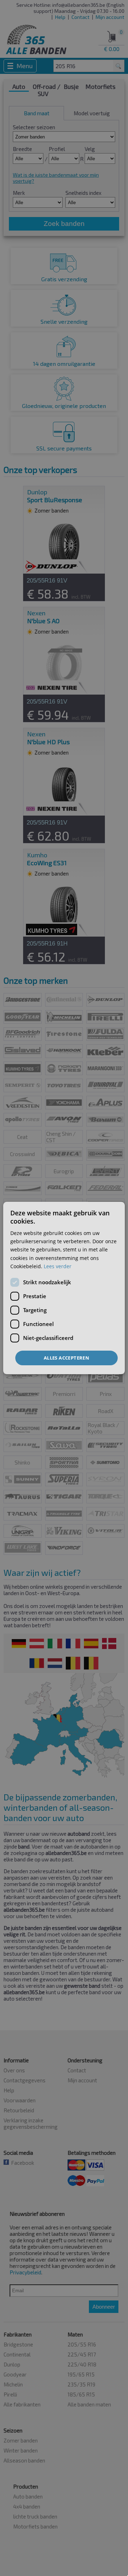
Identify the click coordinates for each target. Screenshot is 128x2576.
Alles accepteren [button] (66, 1358)
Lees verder (58, 1266)
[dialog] (64, 1288)
